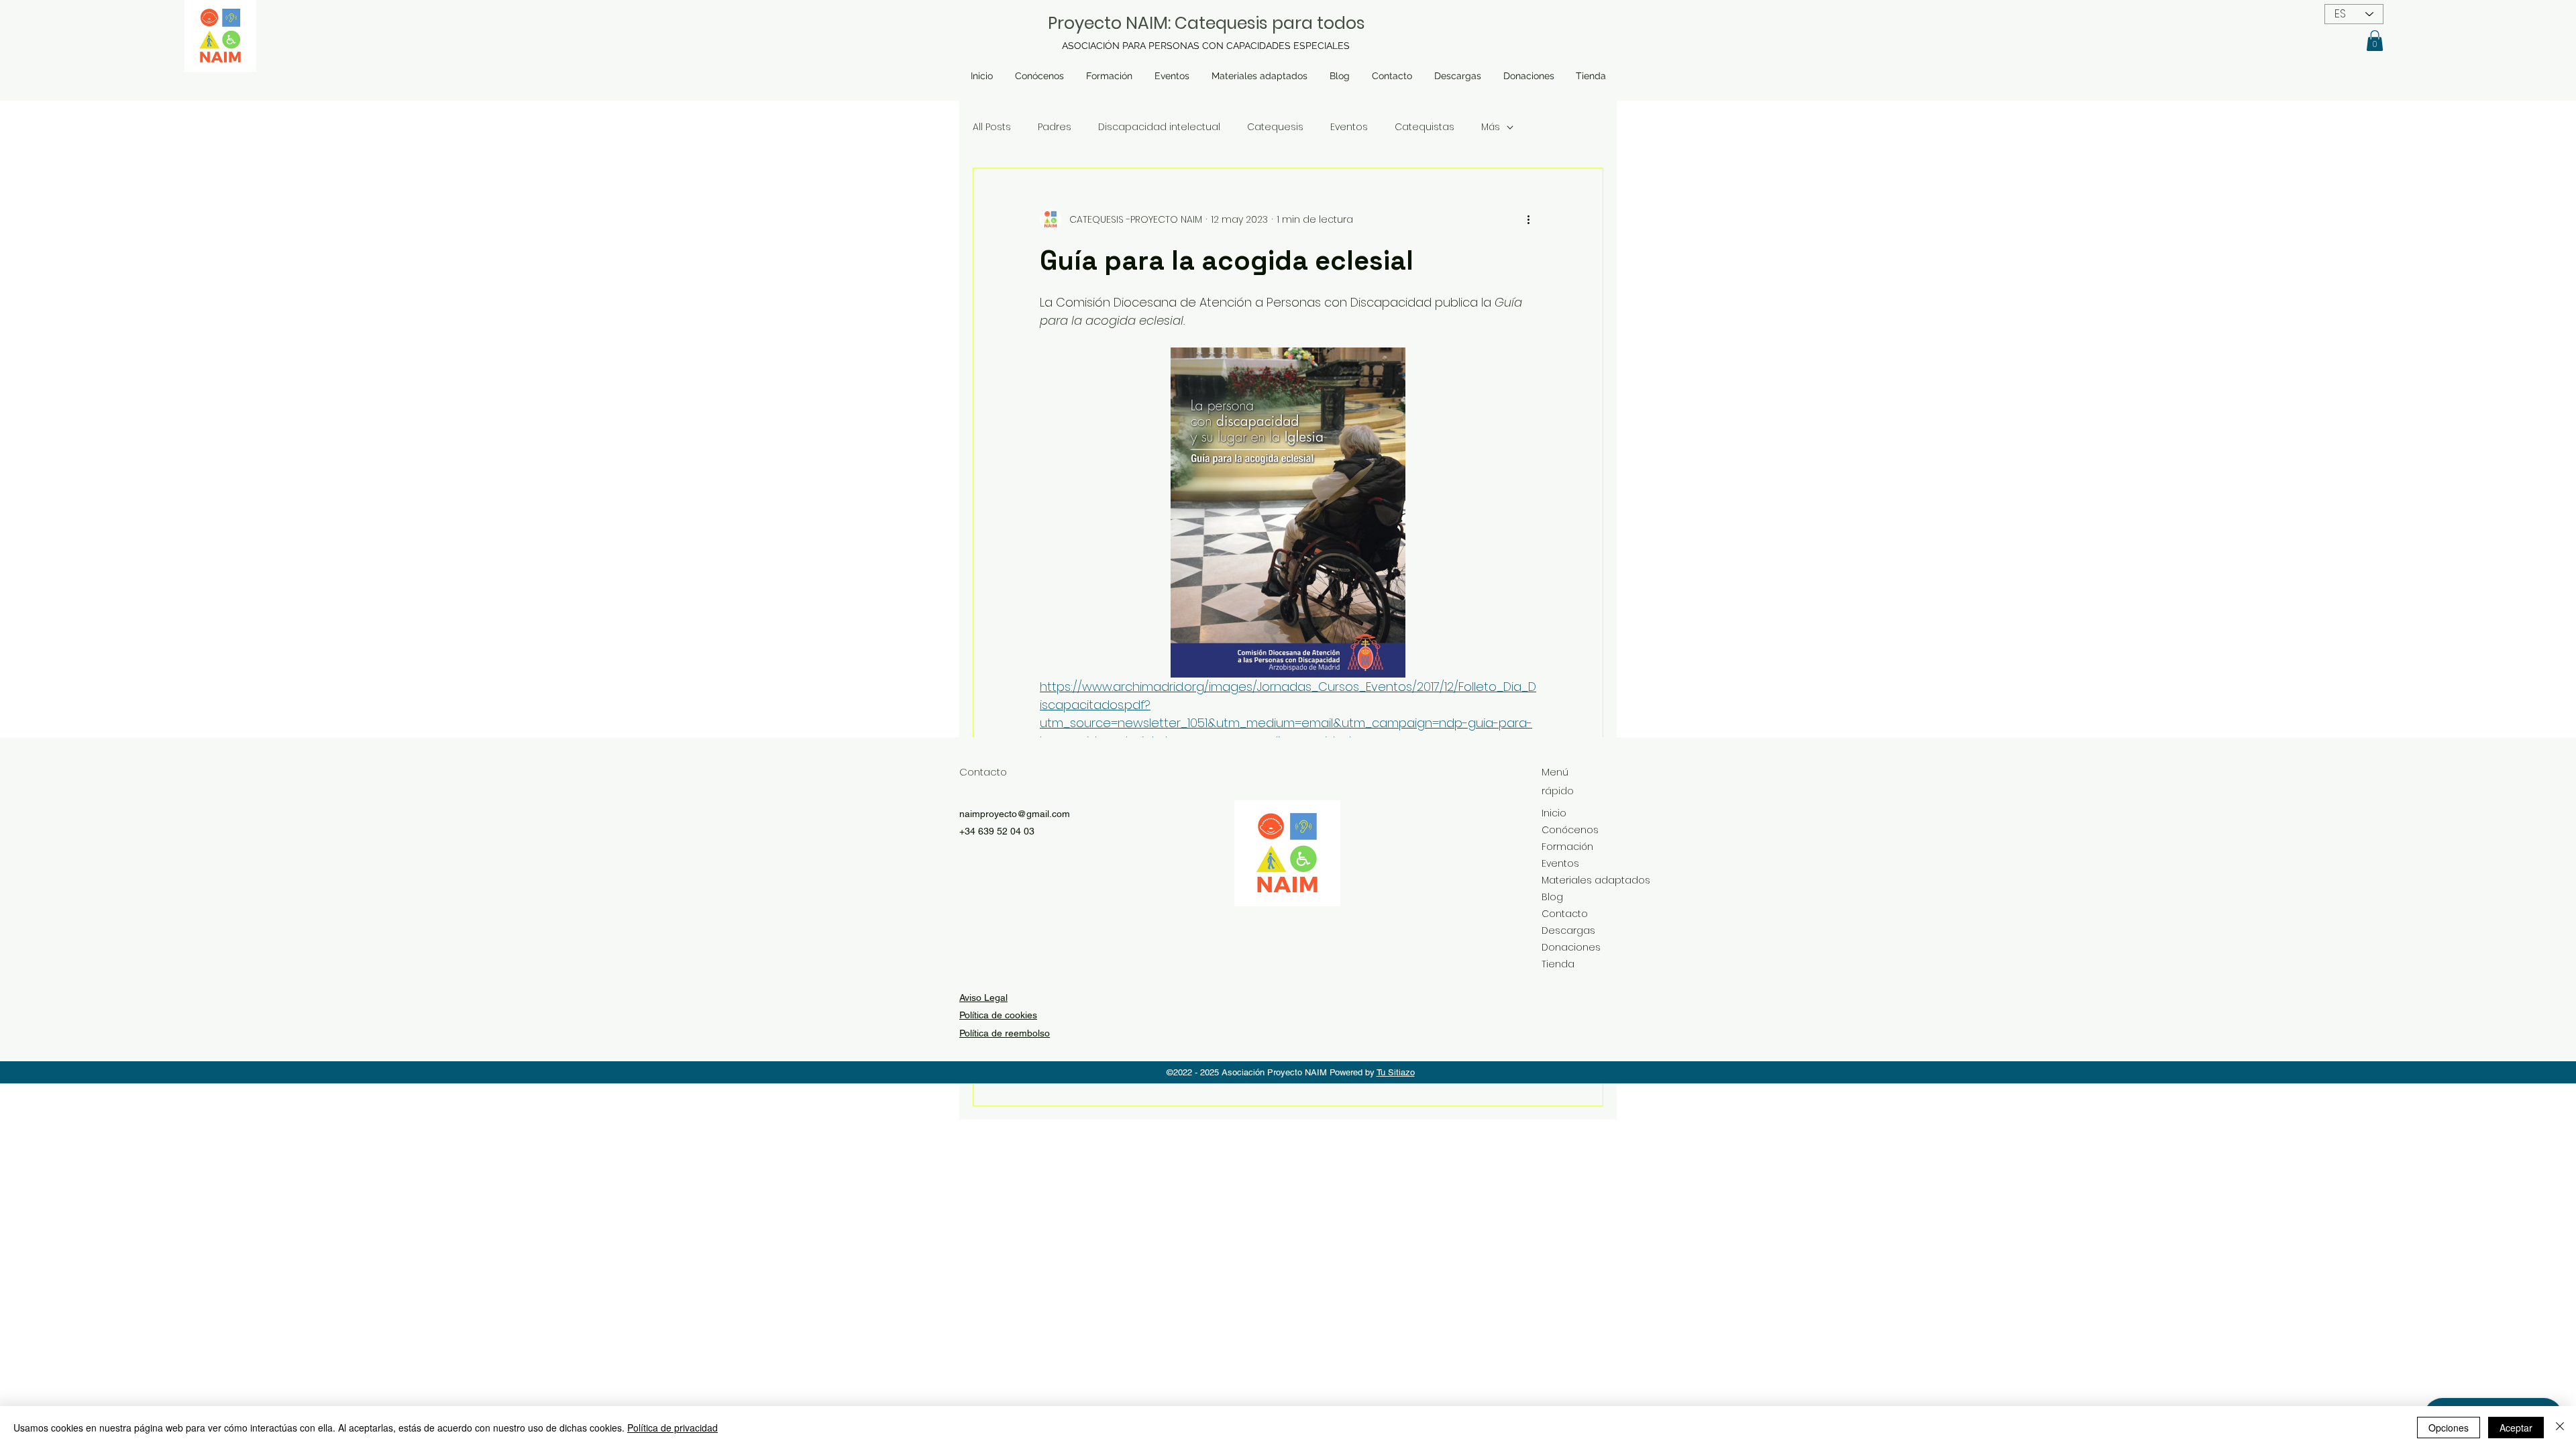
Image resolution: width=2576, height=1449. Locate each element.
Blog (1552, 897)
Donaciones (1571, 947)
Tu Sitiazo (1396, 1072)
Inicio (1554, 813)
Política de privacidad (673, 1428)
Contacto (1565, 914)
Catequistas (1425, 127)
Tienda (1558, 964)
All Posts (992, 127)
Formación (1567, 847)
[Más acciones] (1528, 219)
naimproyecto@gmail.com (1015, 814)
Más (1491, 127)
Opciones (2449, 1428)
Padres (1055, 127)
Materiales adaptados (1579, 880)
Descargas (1568, 930)
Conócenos (1570, 830)
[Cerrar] (2560, 1428)
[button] (2375, 41)
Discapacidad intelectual (1159, 127)
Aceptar (2516, 1428)
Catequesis (1275, 127)
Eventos (1349, 127)
